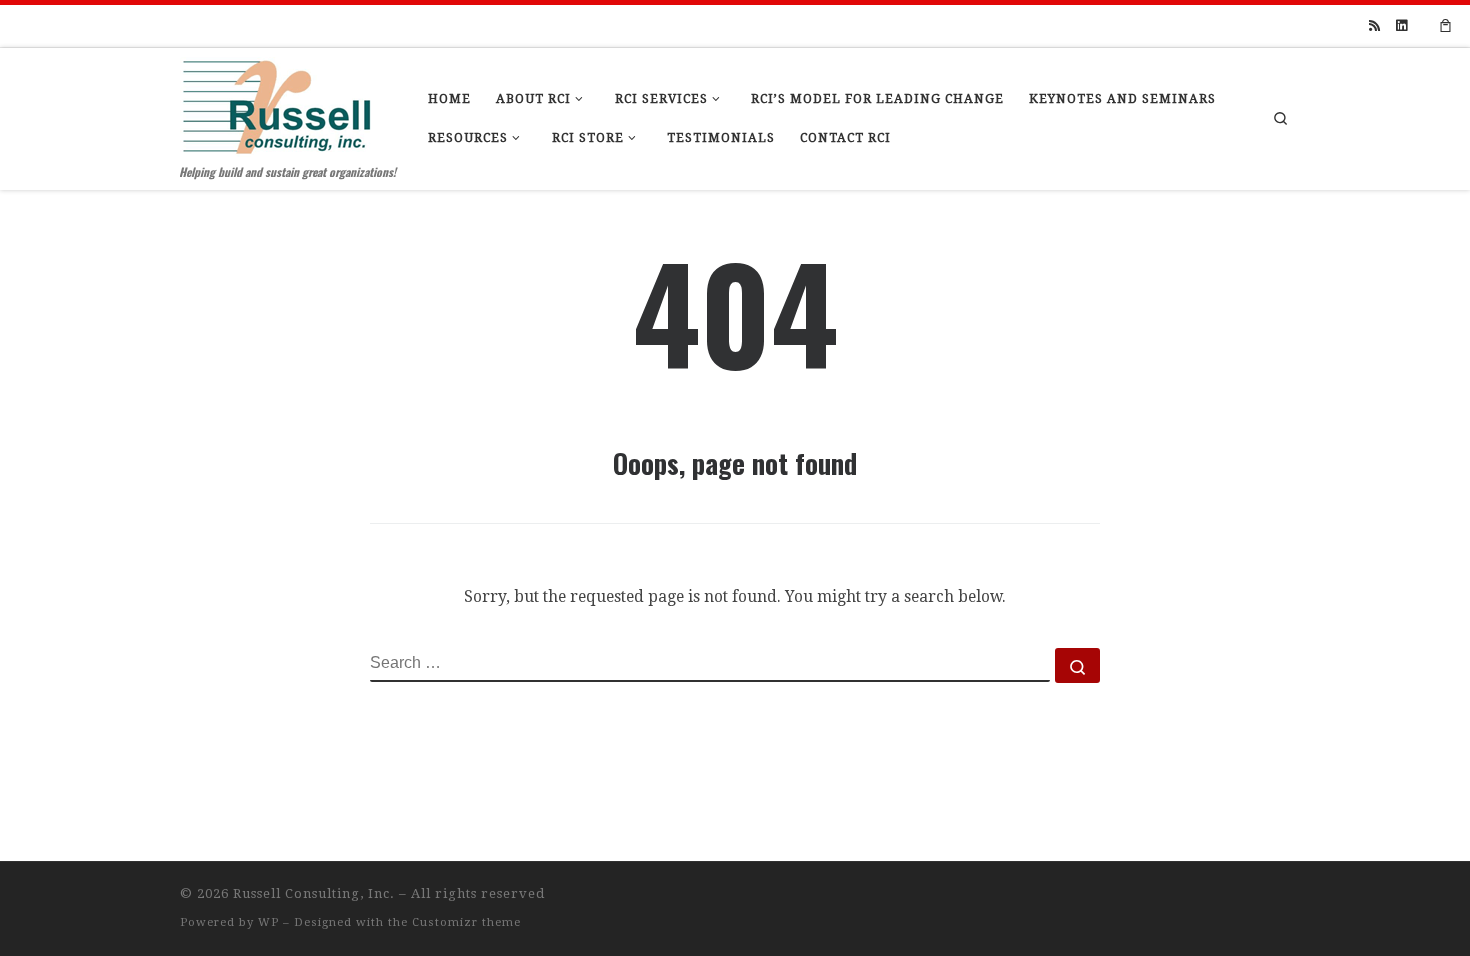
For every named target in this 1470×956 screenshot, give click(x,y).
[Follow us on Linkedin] (1401, 26)
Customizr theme (466, 922)
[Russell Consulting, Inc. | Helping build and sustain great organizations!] (276, 102)
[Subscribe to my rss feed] (1374, 26)
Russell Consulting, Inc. (314, 893)
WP (268, 922)
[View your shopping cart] (1446, 26)
